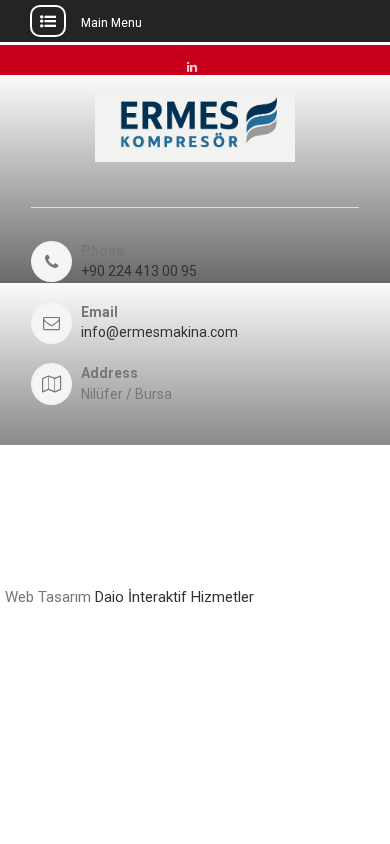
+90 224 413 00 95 (139, 271)
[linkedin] (192, 63)
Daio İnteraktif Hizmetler (174, 597)
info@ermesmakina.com (159, 332)
